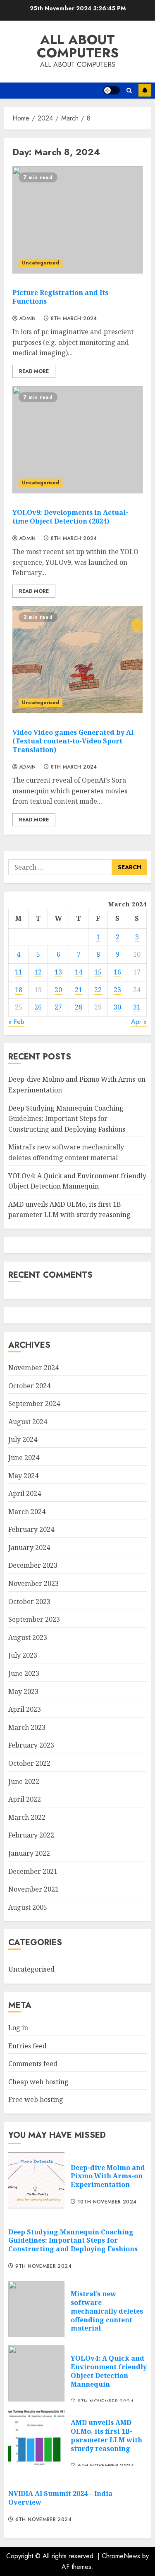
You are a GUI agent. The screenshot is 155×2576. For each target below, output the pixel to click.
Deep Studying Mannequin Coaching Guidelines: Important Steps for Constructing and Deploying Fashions (67, 1119)
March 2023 (27, 1727)
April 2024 (25, 1493)
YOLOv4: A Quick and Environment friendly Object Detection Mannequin (109, 2371)
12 (38, 972)
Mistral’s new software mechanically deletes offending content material (107, 2311)
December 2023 (33, 1565)
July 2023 (23, 1655)
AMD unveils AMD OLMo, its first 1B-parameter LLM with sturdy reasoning (69, 1210)
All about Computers (78, 46)
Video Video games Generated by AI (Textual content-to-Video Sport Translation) (73, 741)
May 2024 (23, 1476)
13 (58, 972)
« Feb (16, 1022)
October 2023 (29, 1602)
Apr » (139, 1022)
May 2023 (23, 1691)
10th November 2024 (107, 2202)
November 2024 (33, 1368)
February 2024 (31, 1529)
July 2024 (23, 1439)
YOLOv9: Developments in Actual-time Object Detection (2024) (70, 517)
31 (137, 1007)
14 (79, 972)
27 (58, 1007)
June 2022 (24, 1781)
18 (19, 990)
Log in (18, 2028)
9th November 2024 (43, 2267)
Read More (34, 371)
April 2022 (25, 1799)
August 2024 (28, 1422)
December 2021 (33, 1871)
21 (79, 990)
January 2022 (29, 1853)
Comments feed (33, 2064)
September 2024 (34, 1404)
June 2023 (24, 1673)
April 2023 (25, 1709)
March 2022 (27, 1817)
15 (98, 972)
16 (117, 972)
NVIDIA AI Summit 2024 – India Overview (60, 2498)
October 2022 (29, 1763)
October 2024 (29, 1386)
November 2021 (33, 1889)
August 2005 (28, 1907)
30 (117, 1007)
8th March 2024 (74, 319)
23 (117, 990)
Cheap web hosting (38, 2082)
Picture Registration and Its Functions (60, 297)
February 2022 (31, 1835)
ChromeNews (121, 2556)
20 (58, 990)
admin (27, 319)
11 (19, 972)
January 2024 (29, 1547)
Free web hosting (36, 2099)
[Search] (129, 91)
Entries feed (27, 2046)
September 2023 (34, 1619)
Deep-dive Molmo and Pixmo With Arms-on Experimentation (108, 2176)
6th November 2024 (43, 2520)
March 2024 (27, 1512)
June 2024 (24, 1458)
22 (98, 990)
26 (38, 1007)
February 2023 (31, 1745)
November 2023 (33, 1583)
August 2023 (28, 1637)
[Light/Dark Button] (112, 90)
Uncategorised (41, 263)
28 (79, 1007)
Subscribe (145, 90)
